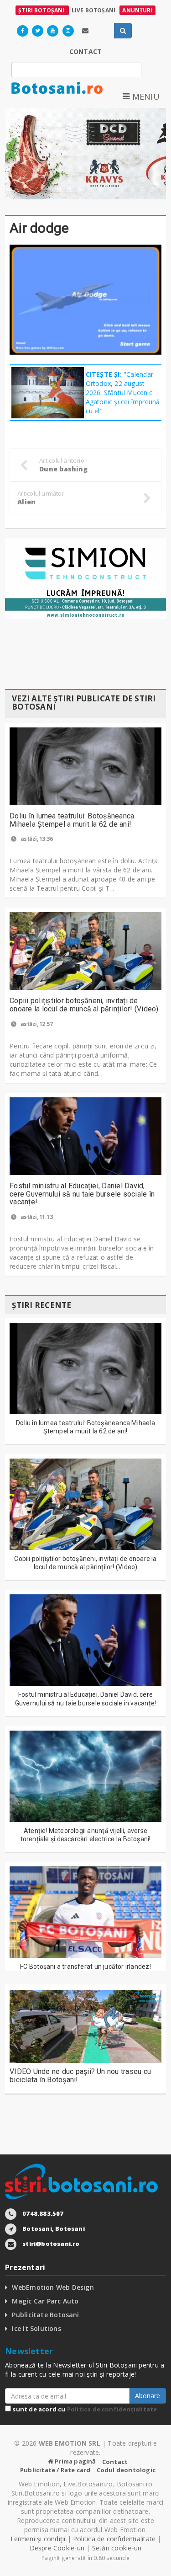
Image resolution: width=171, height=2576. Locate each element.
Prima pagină (75, 2461)
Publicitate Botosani (45, 2315)
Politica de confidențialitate (112, 2409)
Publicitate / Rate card (55, 2470)
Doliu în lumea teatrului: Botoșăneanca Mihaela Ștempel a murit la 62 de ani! (72, 820)
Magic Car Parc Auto (45, 2301)
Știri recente (41, 1305)
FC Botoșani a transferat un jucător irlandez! (85, 1967)
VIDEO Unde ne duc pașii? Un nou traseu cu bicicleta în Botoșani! (80, 2076)
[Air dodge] (85, 300)
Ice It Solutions (36, 2328)
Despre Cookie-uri (57, 2548)
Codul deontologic (126, 2470)
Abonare (148, 2396)
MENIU (145, 96)
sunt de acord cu (84, 2409)
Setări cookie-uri (117, 2548)
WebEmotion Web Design (53, 2287)
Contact (115, 2462)
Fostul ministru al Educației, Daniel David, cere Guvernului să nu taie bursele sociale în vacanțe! (82, 1194)
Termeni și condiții (37, 2539)
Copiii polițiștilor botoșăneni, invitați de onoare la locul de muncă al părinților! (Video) (84, 1005)
